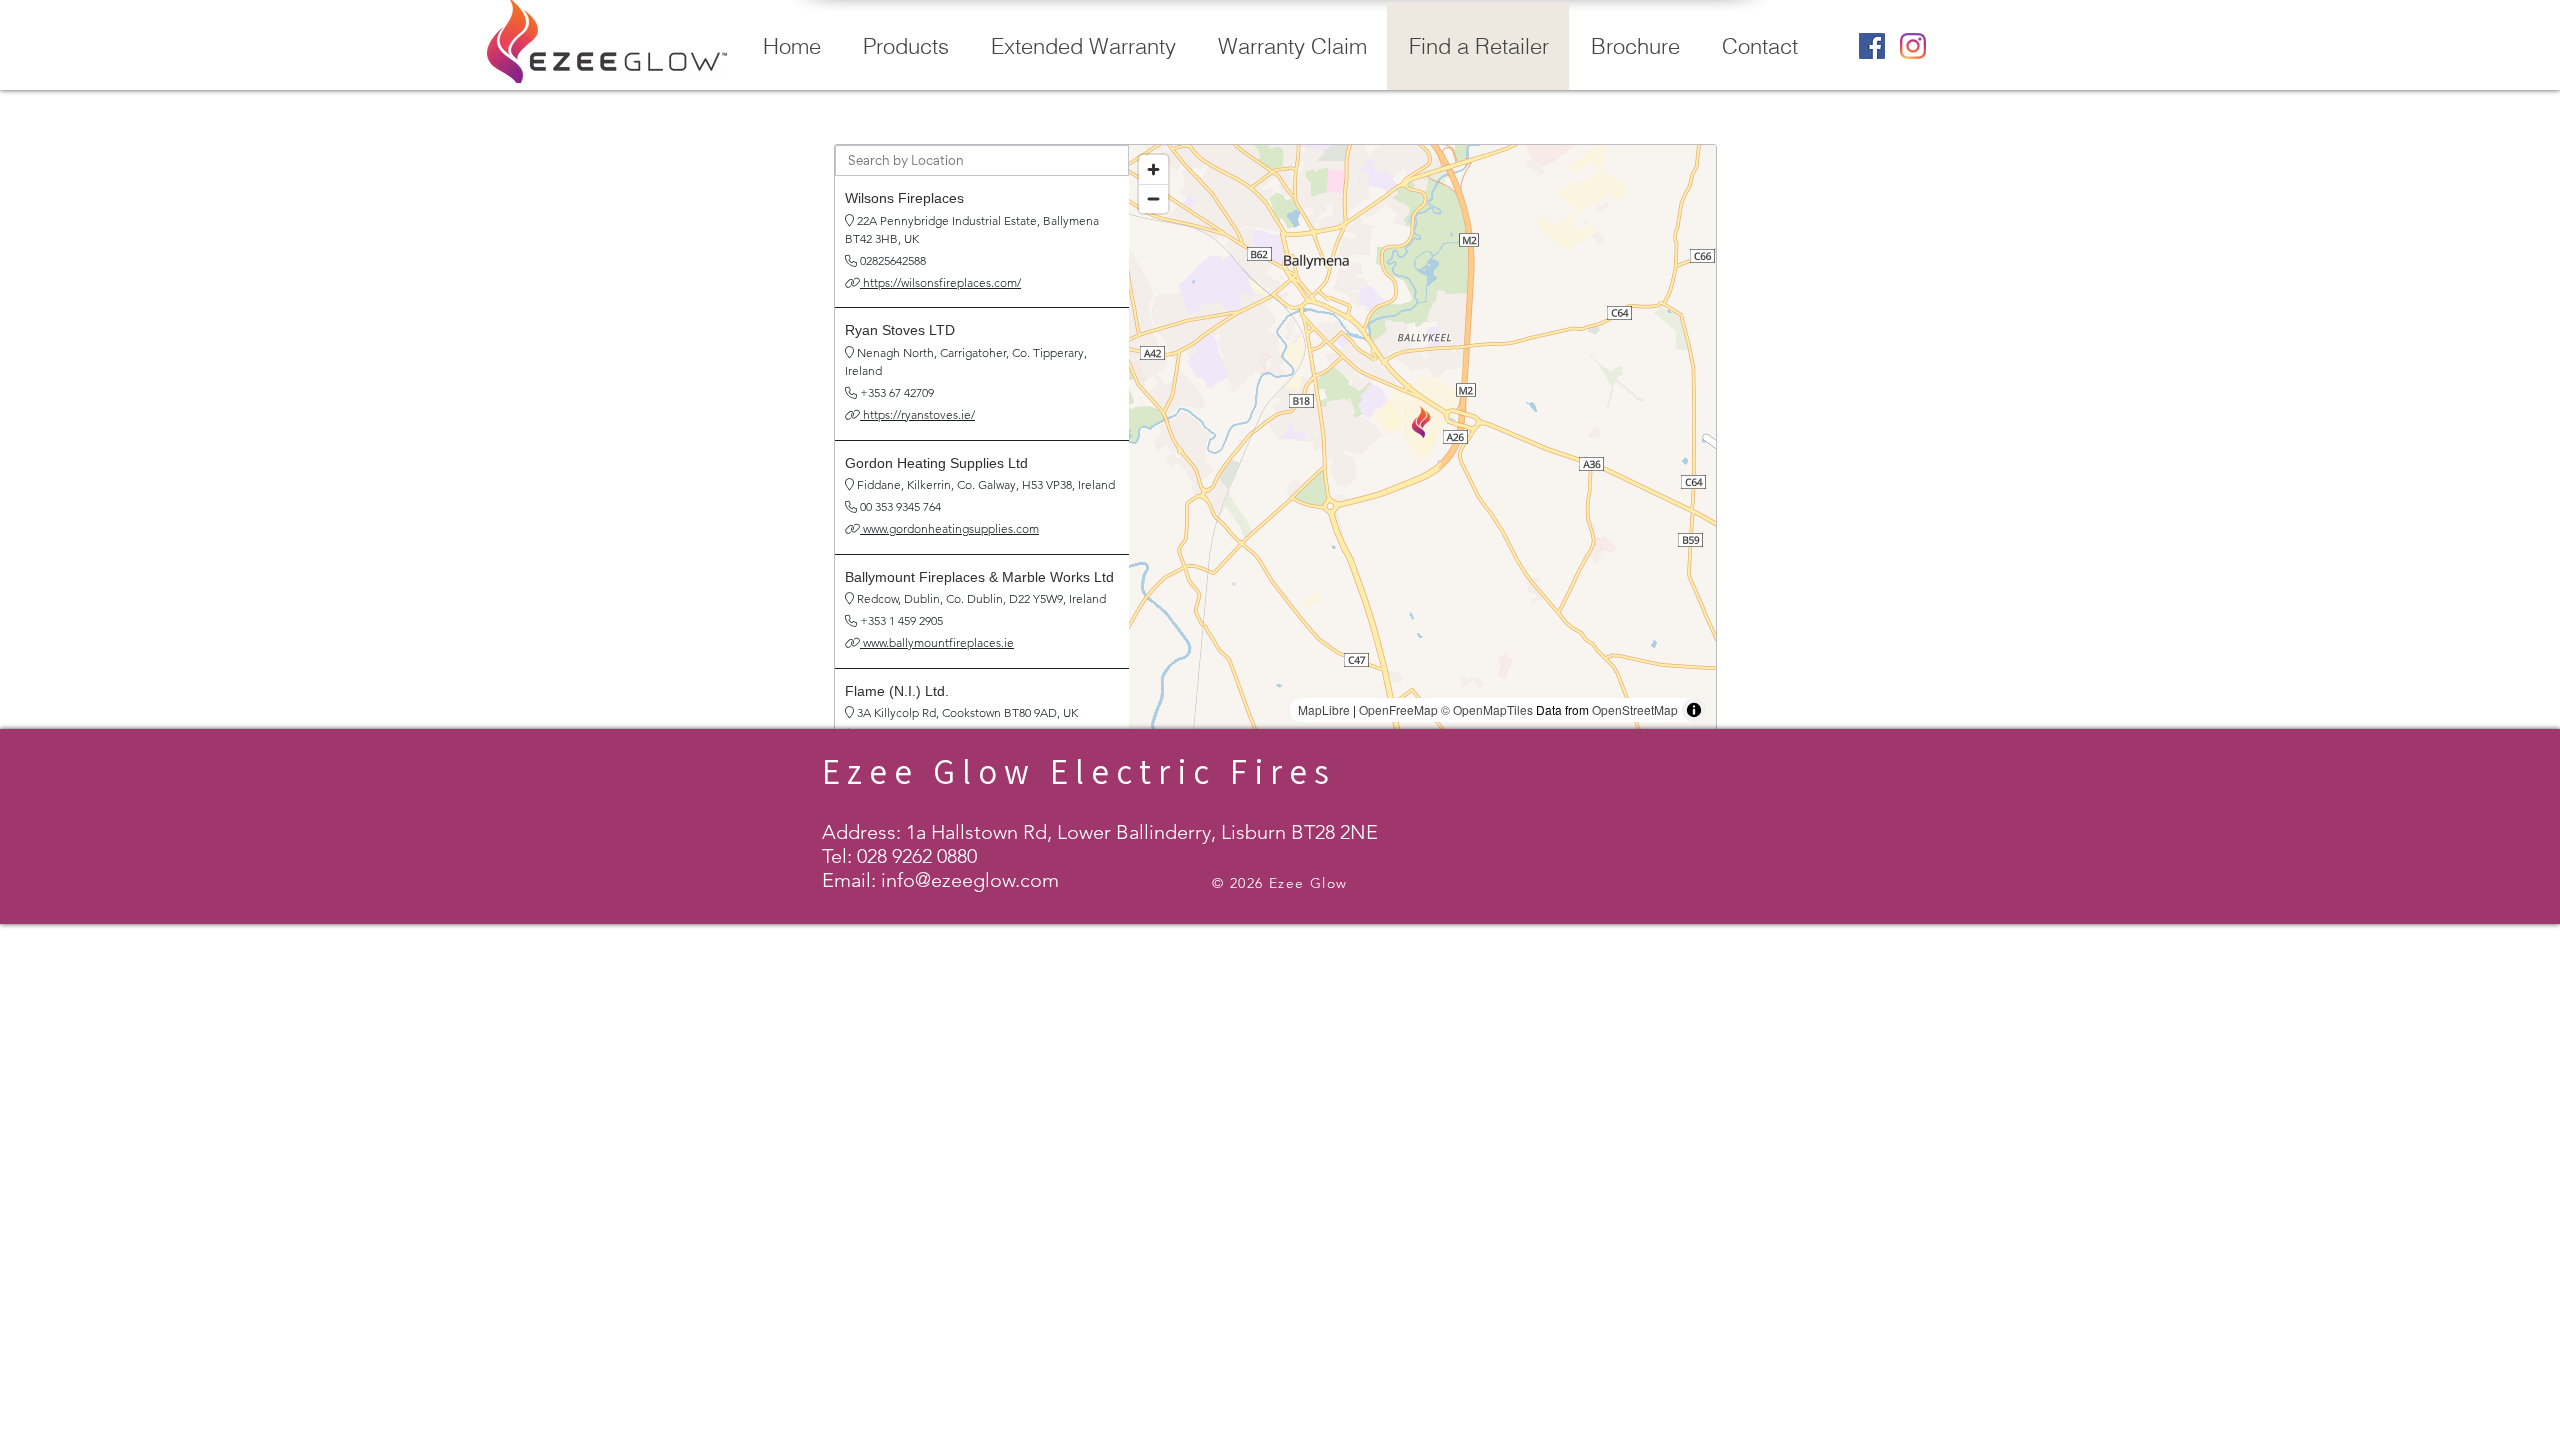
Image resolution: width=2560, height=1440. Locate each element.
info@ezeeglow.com (970, 880)
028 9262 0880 (917, 856)
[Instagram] (1913, 46)
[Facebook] (1872, 46)
